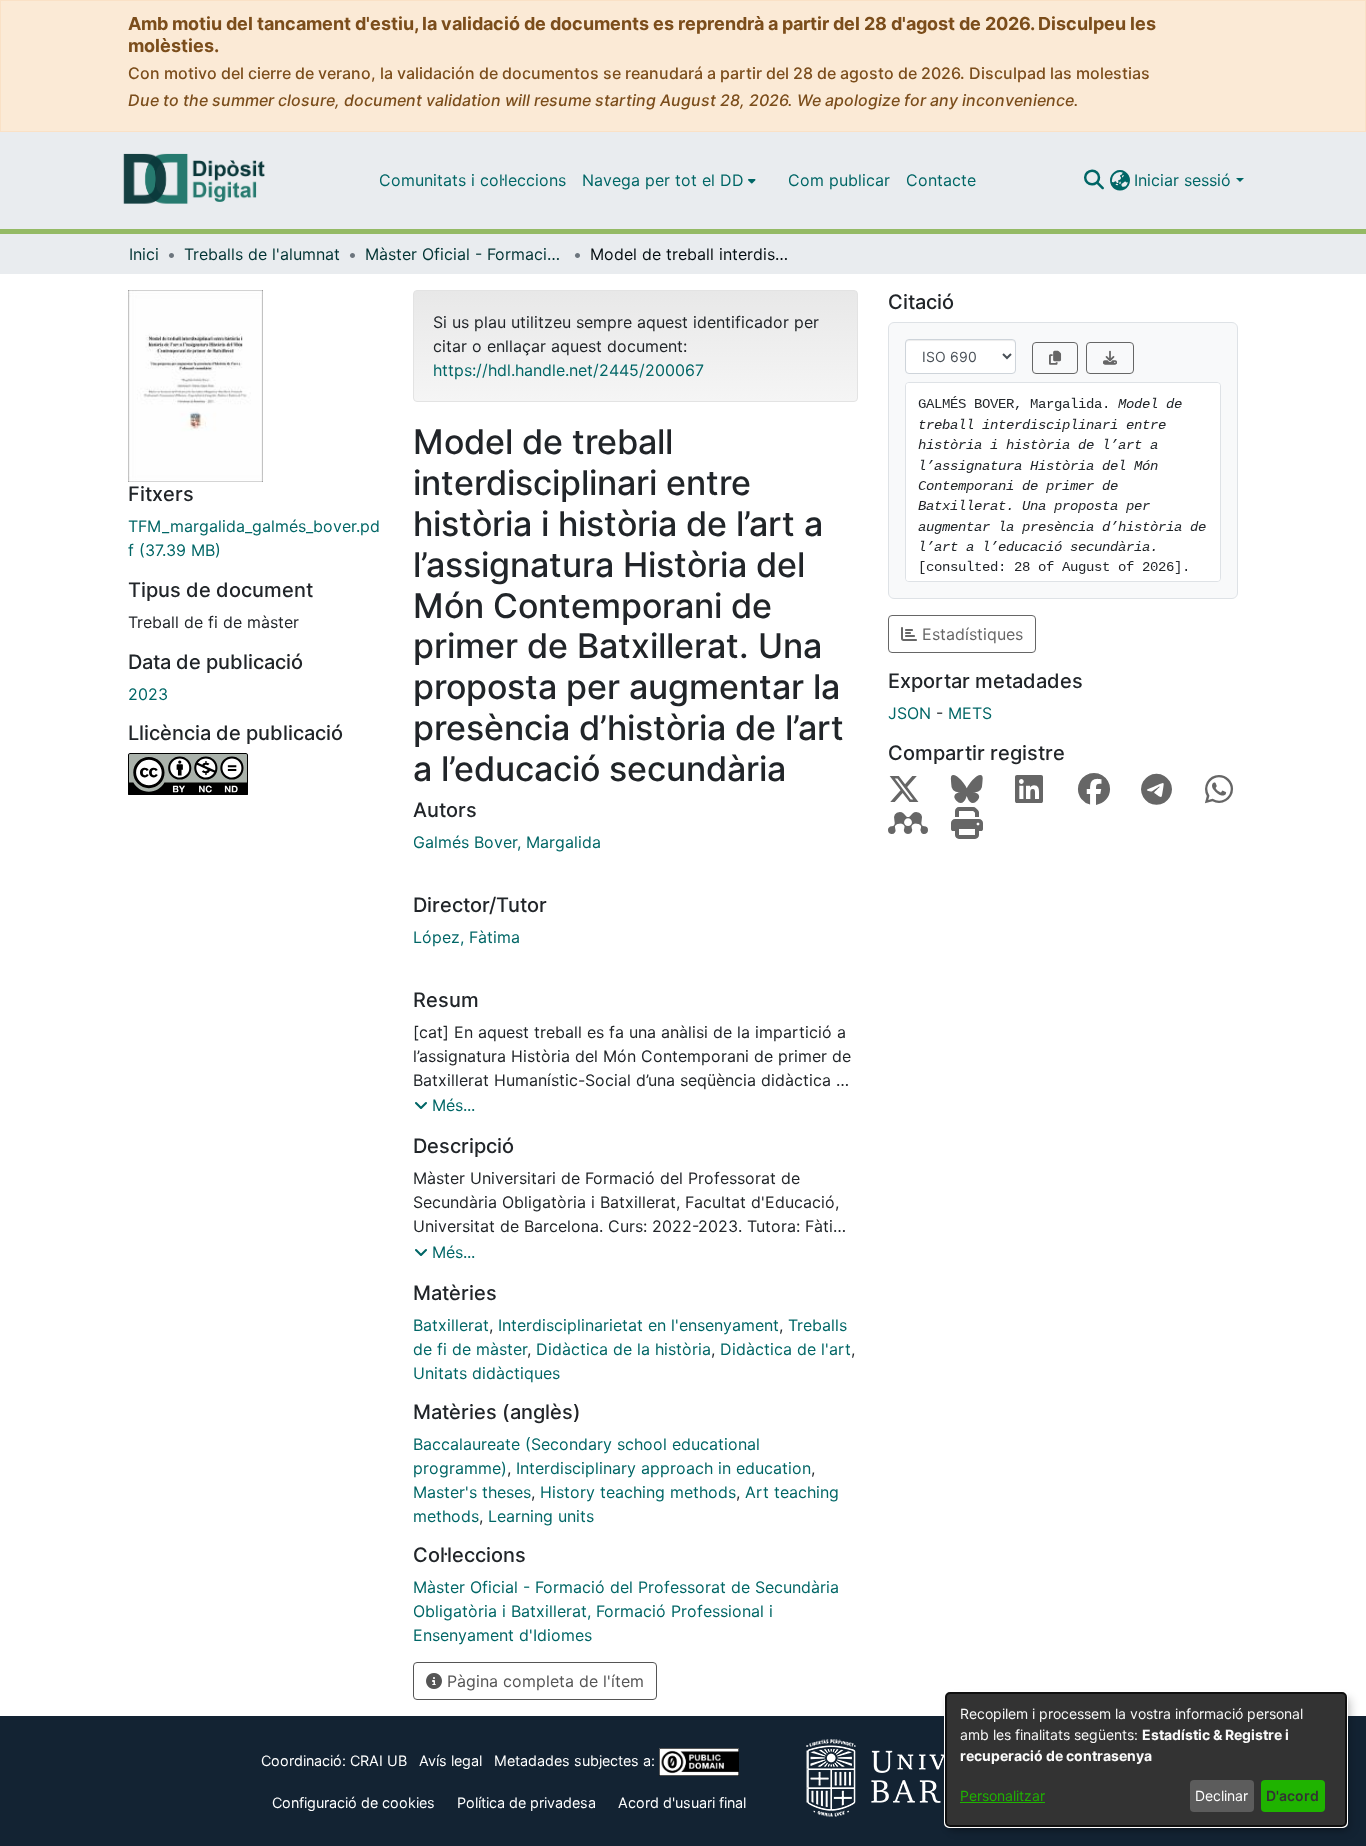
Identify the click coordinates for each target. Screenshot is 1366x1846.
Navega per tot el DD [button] (663, 180)
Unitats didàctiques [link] (486, 1373)
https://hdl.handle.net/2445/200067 (568, 370)
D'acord (1292, 1795)
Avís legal (450, 1760)
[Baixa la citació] (1110, 358)
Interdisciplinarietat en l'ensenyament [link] (638, 1325)
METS (970, 713)
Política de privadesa (526, 1802)
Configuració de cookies (353, 1802)
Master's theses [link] (472, 1492)
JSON (909, 713)
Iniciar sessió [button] (1185, 180)
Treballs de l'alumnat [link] (262, 254)
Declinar (1221, 1795)
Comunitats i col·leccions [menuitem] (472, 180)
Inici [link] (144, 254)
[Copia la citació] (1055, 358)
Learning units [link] (541, 1516)
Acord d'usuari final (682, 1802)
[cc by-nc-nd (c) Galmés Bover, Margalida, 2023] (255, 774)
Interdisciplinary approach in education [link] (663, 1468)
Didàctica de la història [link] (623, 1349)
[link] (255, 538)
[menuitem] (669, 180)
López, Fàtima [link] (466, 937)
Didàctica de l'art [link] (785, 1349)
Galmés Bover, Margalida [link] (507, 842)
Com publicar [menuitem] (839, 180)
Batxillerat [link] (451, 1325)
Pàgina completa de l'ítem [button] (543, 1681)
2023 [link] (148, 694)
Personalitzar (1002, 1795)
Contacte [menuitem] (941, 180)
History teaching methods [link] (638, 1492)
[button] (1093, 180)
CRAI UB (378, 1760)
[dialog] (1146, 1759)
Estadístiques (970, 634)
